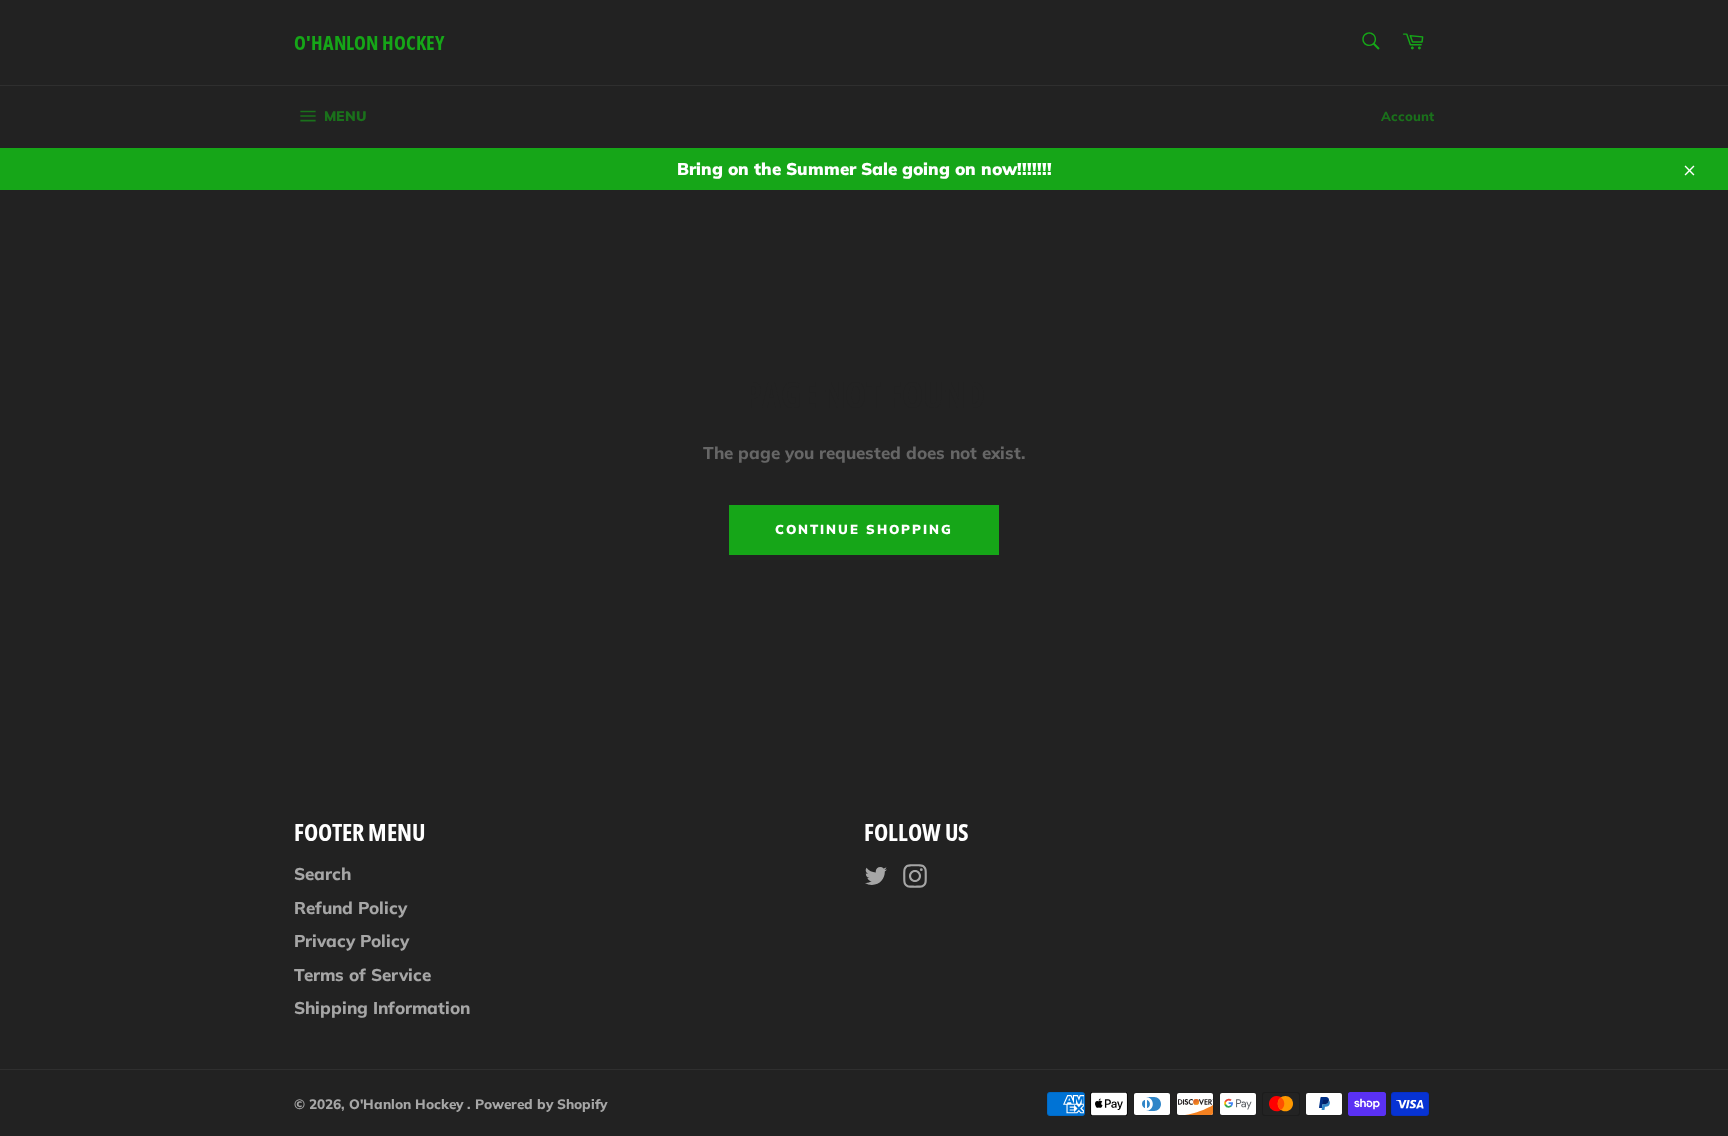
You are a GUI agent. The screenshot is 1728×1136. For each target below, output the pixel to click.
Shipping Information (382, 1007)
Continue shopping (863, 529)
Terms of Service (362, 974)
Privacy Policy (351, 940)
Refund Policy (350, 907)
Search (322, 873)
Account (1407, 116)
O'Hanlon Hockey (369, 42)
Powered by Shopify (541, 1103)
